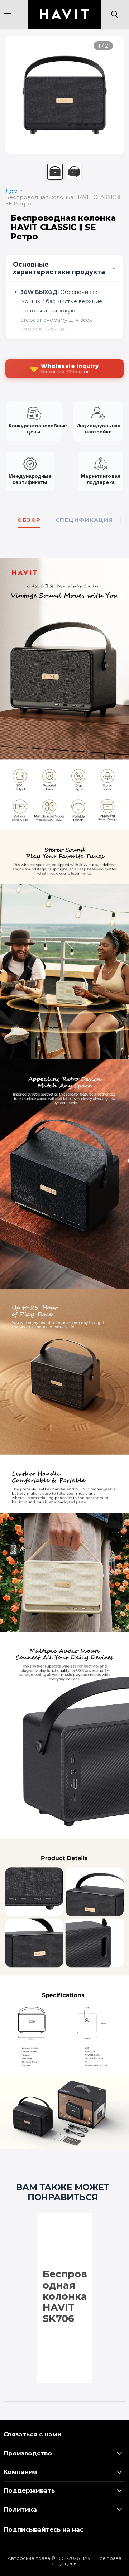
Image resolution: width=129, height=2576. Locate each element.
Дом (11, 191)
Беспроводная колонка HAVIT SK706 (65, 2296)
